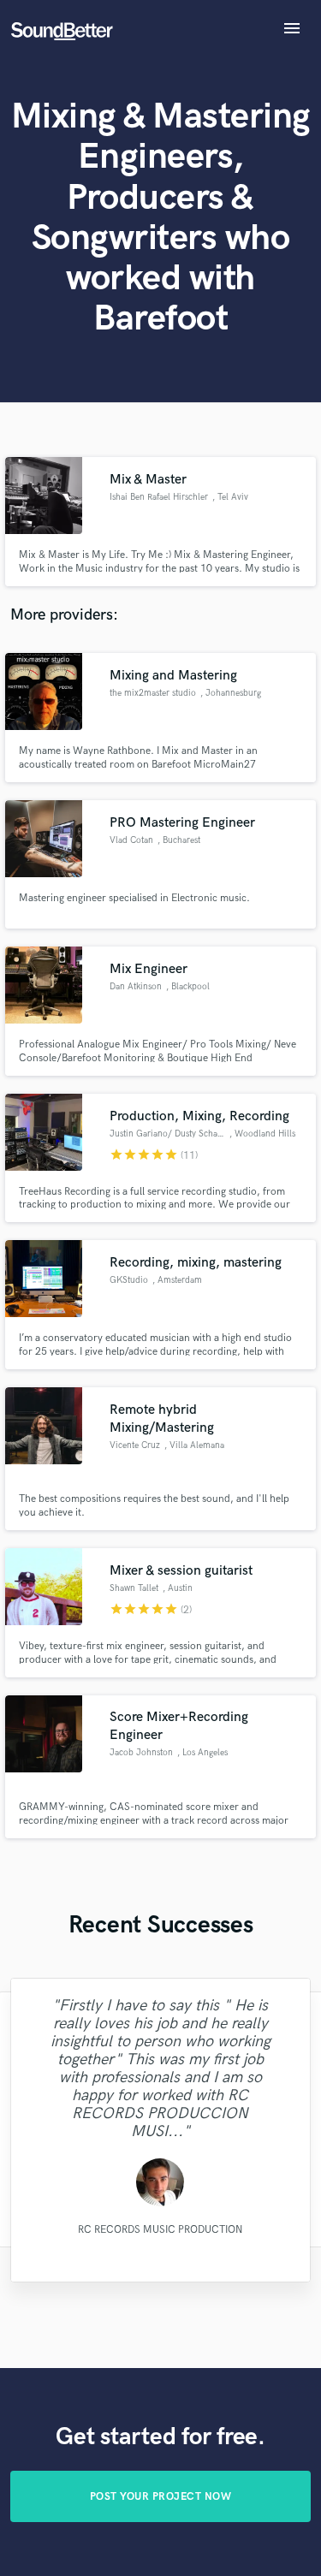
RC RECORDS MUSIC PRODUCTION (160, 2229)
